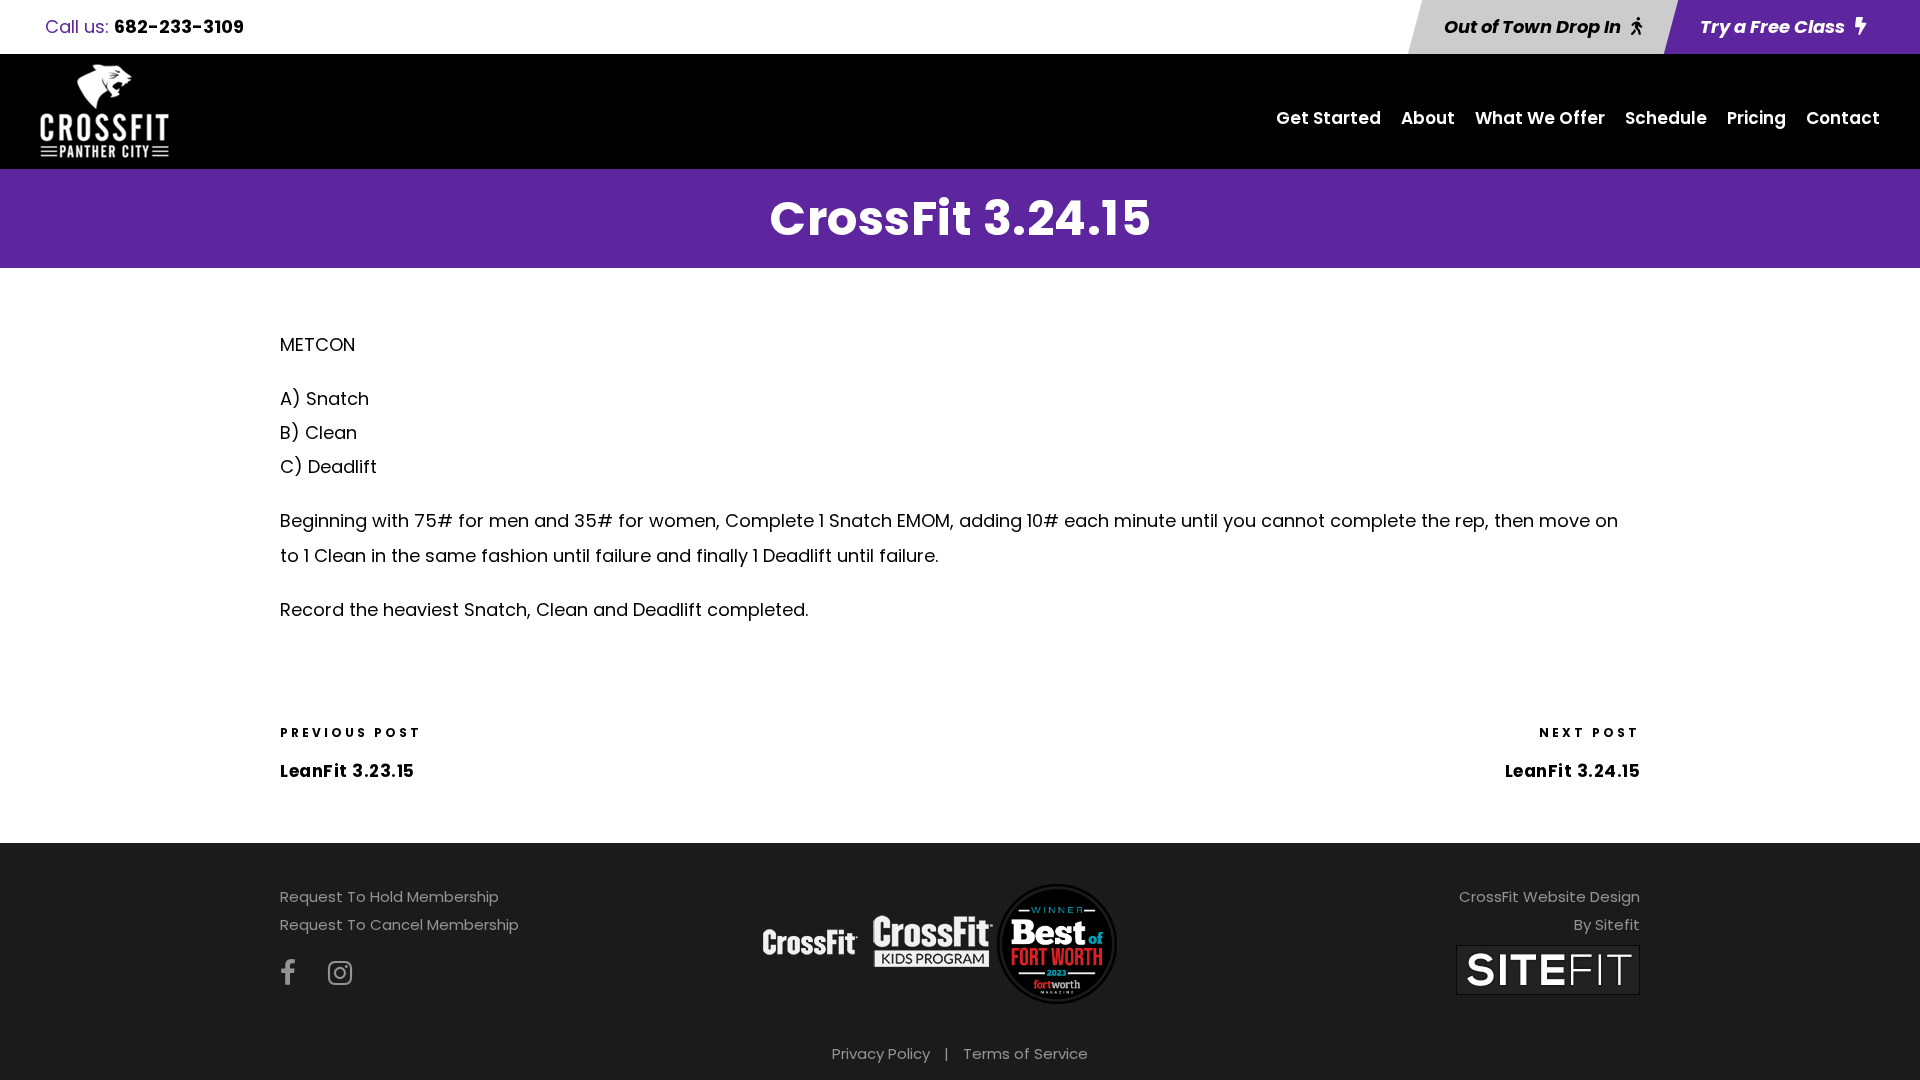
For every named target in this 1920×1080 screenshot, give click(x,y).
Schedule (1666, 118)
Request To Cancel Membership (399, 924)
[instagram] (340, 973)
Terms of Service (1025, 1053)
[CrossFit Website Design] (1548, 968)
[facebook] (288, 973)
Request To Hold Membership (389, 896)
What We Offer (1540, 118)
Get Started (1328, 118)
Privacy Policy (881, 1053)
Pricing (1756, 118)
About (1428, 118)
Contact (1843, 118)
